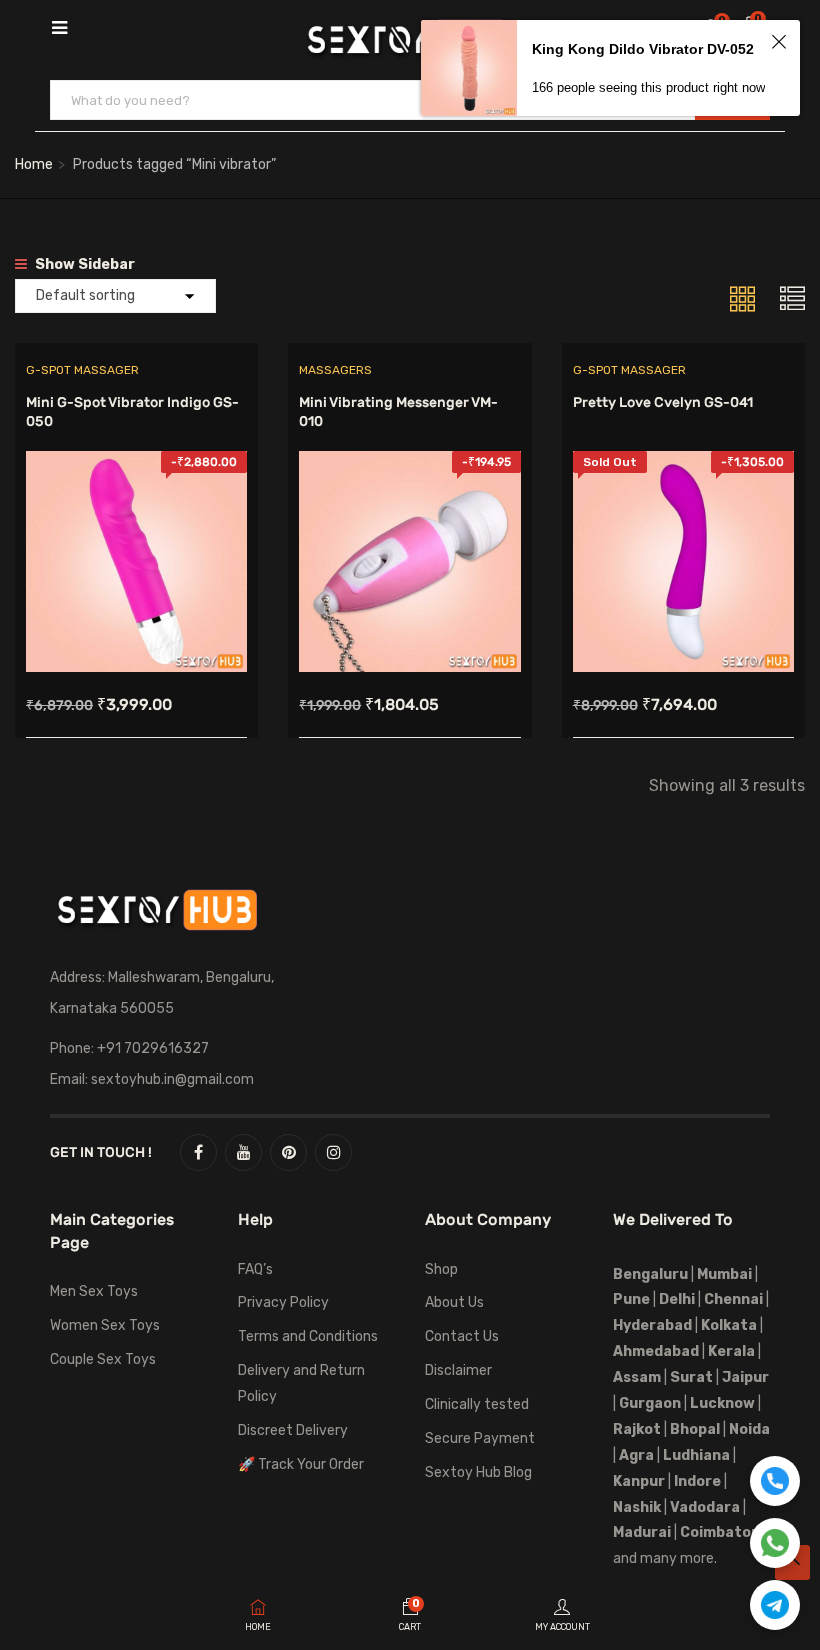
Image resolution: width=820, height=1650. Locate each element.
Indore (697, 1481)
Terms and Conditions (308, 1336)
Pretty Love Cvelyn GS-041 (663, 402)
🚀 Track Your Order (301, 1464)
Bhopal (695, 1429)
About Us (454, 1302)
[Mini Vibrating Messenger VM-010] (409, 465)
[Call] (775, 1481)
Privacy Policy (283, 1302)
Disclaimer (458, 1370)
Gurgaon (650, 1403)
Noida (749, 1429)
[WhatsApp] (775, 1543)
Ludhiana (696, 1455)
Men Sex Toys (94, 1291)
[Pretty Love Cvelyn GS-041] (683, 465)
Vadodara (705, 1507)
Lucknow (722, 1403)
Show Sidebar (83, 264)
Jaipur (745, 1377)
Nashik (637, 1507)
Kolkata (727, 1325)
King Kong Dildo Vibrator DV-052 (643, 49)
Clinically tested (477, 1404)
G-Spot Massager (82, 370)
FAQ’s (255, 1269)
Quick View (136, 621)
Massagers (335, 370)
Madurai (642, 1532)
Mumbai (724, 1274)
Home (34, 164)
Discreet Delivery (293, 1430)
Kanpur (639, 1481)
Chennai (733, 1299)
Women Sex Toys (105, 1325)
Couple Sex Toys (103, 1359)
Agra (636, 1455)
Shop (441, 1269)
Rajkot (637, 1429)
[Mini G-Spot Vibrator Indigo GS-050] (136, 465)
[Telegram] (775, 1605)
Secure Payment (480, 1438)
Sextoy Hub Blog (478, 1472)
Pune (631, 1299)
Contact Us (462, 1336)
